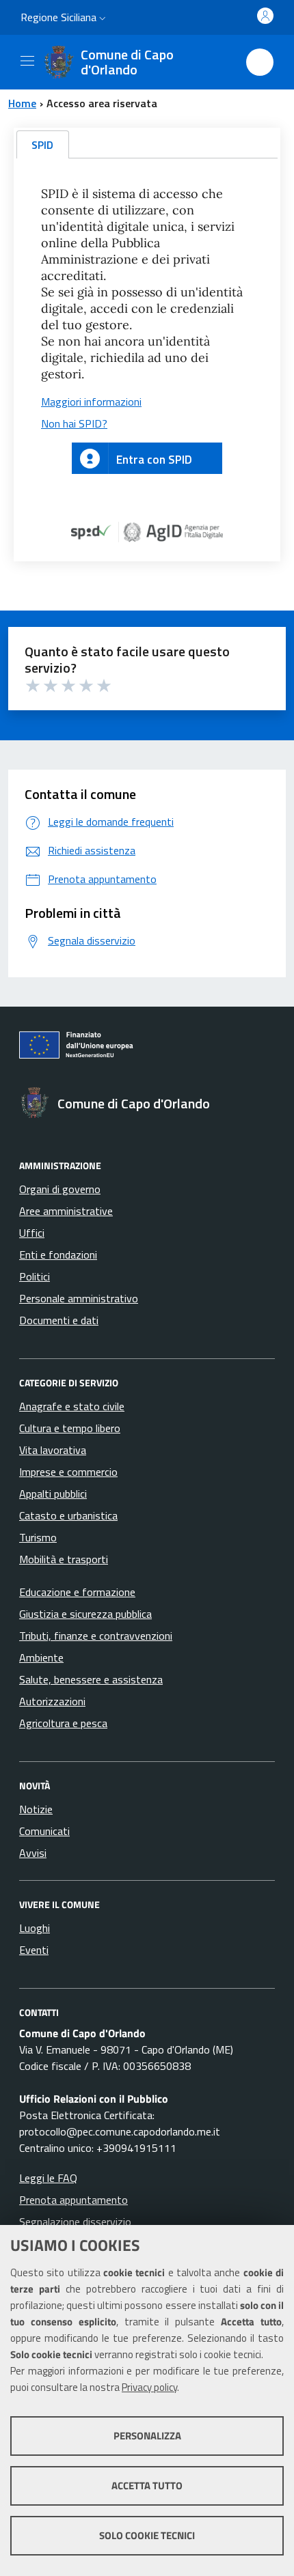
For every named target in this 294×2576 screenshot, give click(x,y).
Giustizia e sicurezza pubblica (85, 1614)
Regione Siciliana (58, 17)
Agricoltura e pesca (63, 1723)
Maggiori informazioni (91, 402)
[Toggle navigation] (27, 61)
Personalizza (147, 2436)
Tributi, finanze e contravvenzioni (96, 1636)
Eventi (34, 1950)
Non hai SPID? (74, 423)
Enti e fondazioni (58, 1255)
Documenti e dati (59, 1320)
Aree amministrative (66, 1211)
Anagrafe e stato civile (72, 1406)
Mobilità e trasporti (64, 1559)
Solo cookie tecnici (147, 2535)
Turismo (38, 1537)
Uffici (32, 1233)
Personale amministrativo (79, 1298)
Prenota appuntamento (73, 2200)
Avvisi (33, 1853)
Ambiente (41, 1657)
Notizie (36, 1809)
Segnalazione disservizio (75, 2222)
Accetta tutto (147, 2486)
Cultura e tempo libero (70, 1428)
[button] (103, 18)
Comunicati (44, 1831)
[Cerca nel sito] (260, 62)
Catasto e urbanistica (68, 1515)
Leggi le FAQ (48, 2178)
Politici (35, 1276)
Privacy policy (149, 2387)
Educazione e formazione (77, 1592)
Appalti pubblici (53, 1494)
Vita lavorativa (53, 1450)
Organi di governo (60, 1189)
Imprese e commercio (68, 1472)
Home (22, 103)
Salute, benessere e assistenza (91, 1679)
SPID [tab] (42, 145)
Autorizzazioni (52, 1701)
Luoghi (35, 1928)
